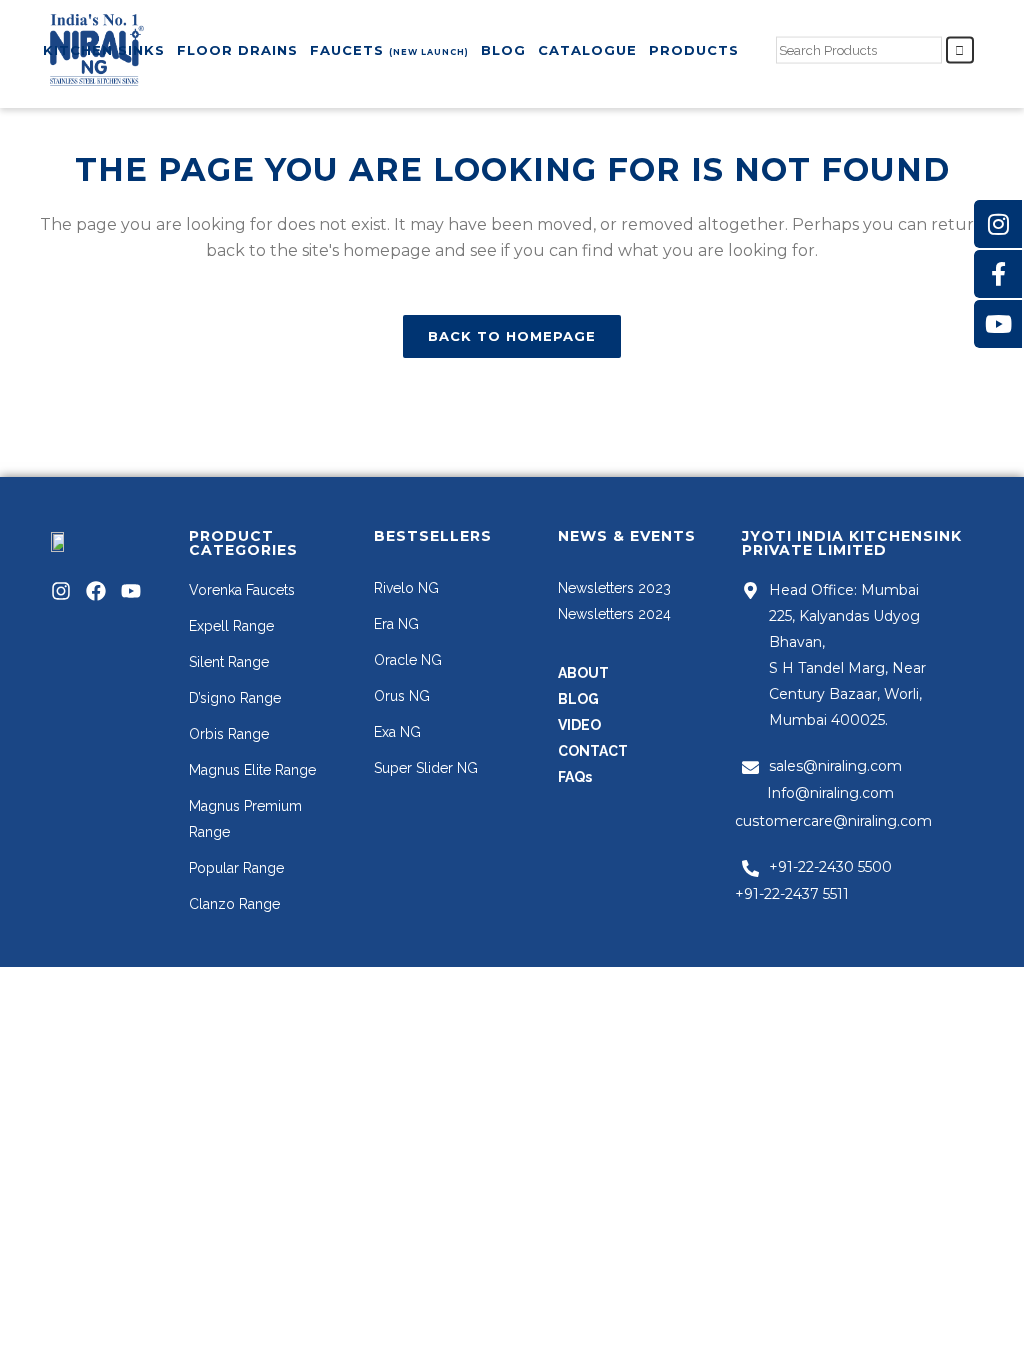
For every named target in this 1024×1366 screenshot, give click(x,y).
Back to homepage (512, 336)
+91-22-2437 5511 (792, 894)
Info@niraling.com (830, 793)
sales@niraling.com (835, 766)
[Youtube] (131, 591)
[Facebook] (96, 591)
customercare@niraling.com (833, 821)
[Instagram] (61, 591)
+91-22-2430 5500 (830, 867)
